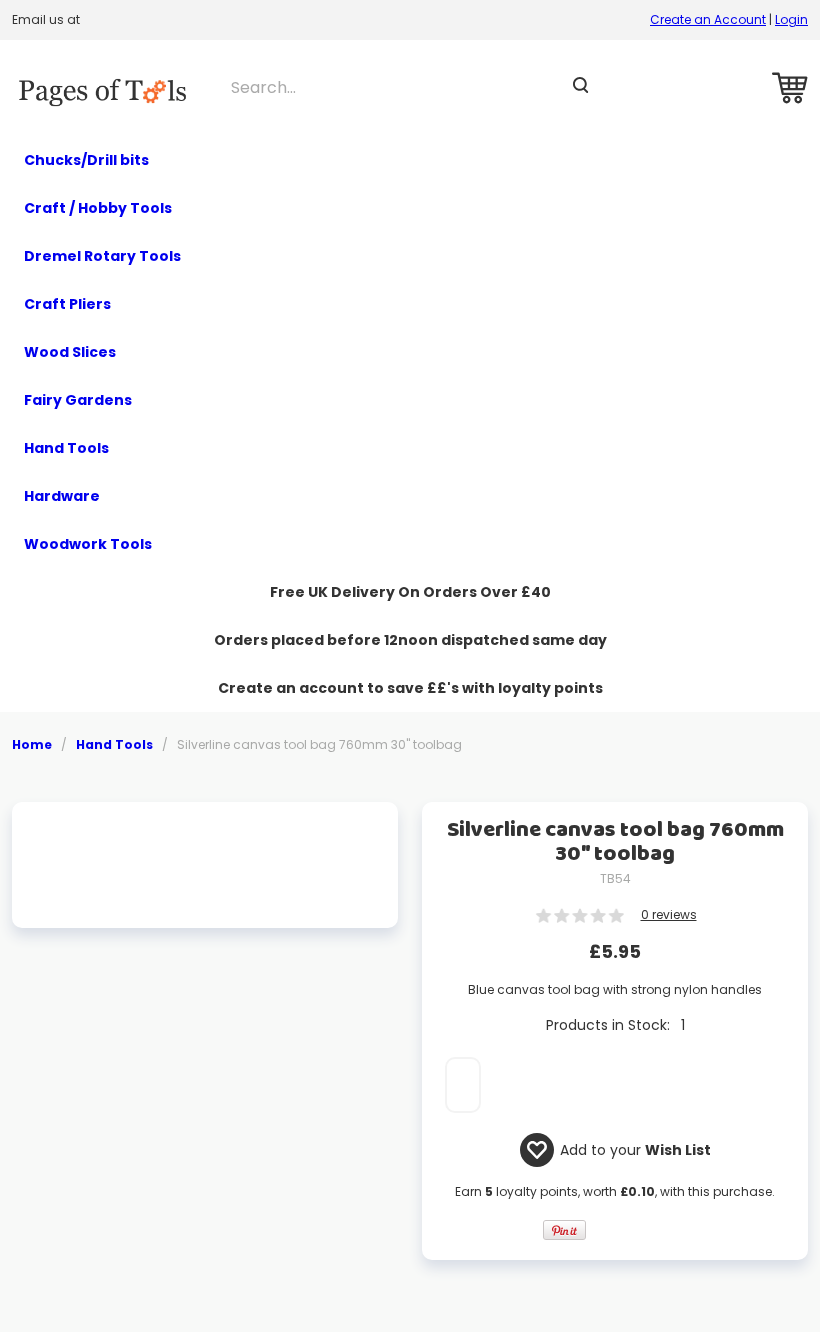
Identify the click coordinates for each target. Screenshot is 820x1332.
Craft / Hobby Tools (98, 208)
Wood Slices (70, 352)
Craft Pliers (67, 304)
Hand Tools (66, 448)
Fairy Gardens (78, 400)
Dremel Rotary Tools (102, 256)
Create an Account (708, 19)
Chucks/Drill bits (86, 160)
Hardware (62, 496)
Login (791, 19)
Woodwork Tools (88, 544)
